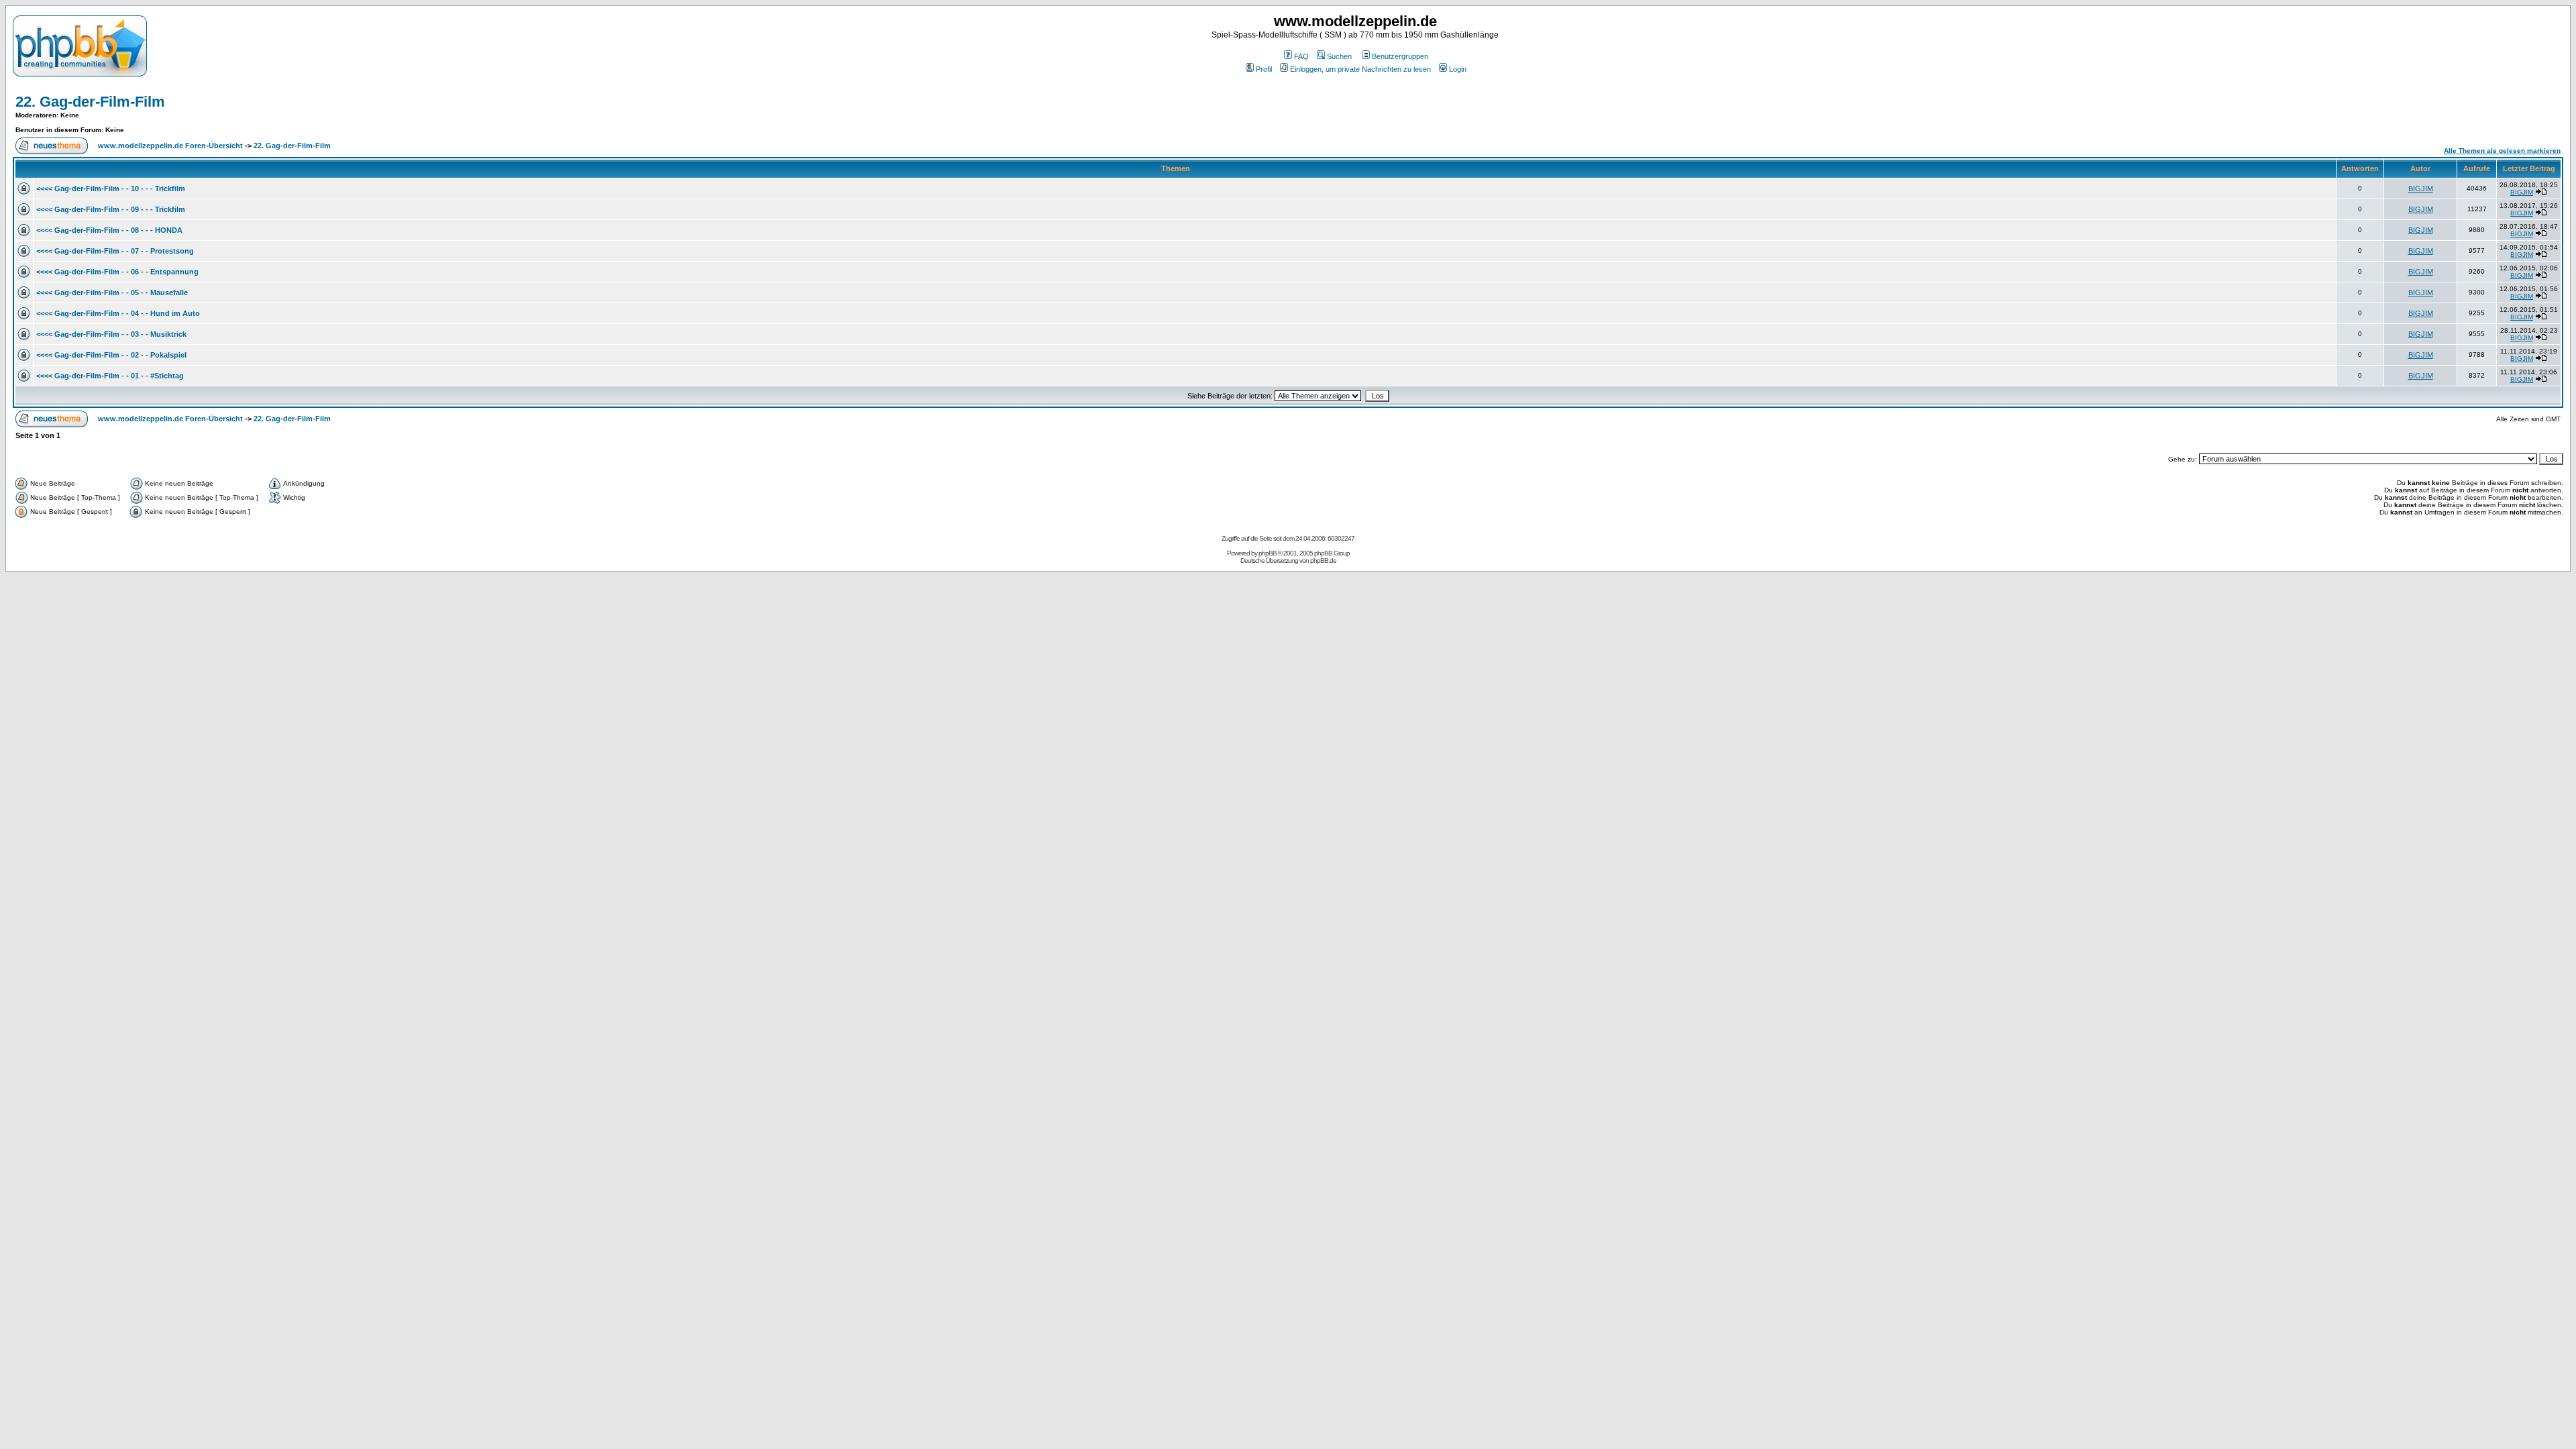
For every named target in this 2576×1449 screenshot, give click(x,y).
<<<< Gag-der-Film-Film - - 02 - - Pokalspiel (111, 355)
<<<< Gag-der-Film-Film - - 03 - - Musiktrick (111, 334)
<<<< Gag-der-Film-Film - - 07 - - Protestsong (115, 251)
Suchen (1339, 56)
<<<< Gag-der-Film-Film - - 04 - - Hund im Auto (118, 313)
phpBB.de (1323, 560)
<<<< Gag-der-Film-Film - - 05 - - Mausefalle (112, 292)
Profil (1264, 69)
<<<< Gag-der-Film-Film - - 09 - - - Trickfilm (111, 209)
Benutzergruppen (1400, 56)
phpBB (1268, 553)
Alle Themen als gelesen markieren (2502, 151)
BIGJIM (2421, 189)
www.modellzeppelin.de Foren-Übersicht (170, 146)
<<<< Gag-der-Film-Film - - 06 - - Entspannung (117, 272)
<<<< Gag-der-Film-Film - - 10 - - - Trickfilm (111, 189)
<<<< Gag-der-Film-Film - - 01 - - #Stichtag (110, 376)
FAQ (1301, 56)
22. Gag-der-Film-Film (90, 102)
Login (1458, 69)
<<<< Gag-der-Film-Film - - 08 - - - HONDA (109, 230)
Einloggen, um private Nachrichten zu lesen (1360, 69)
